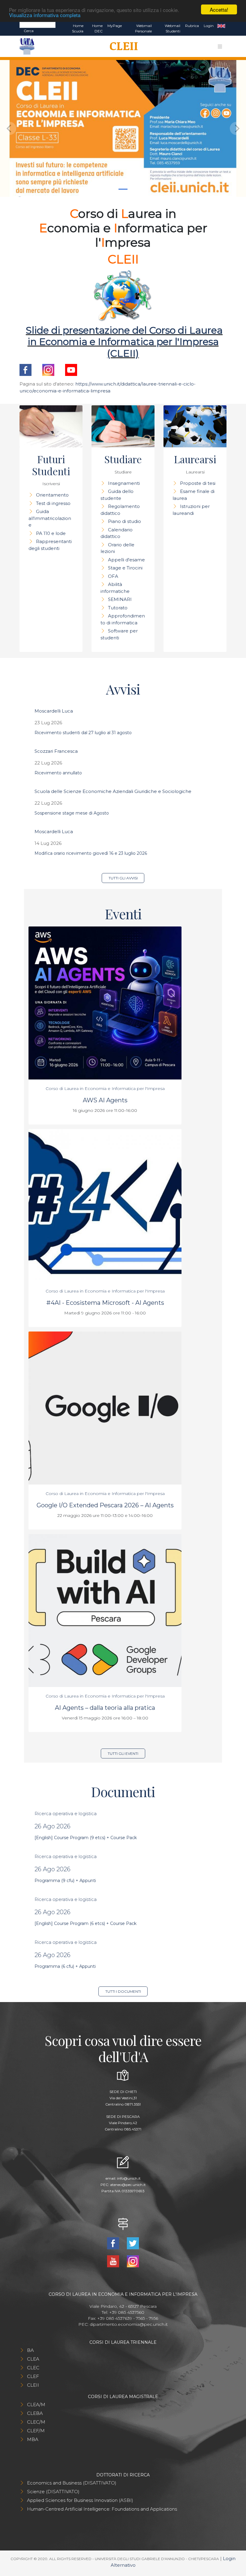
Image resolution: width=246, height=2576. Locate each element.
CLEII (33, 2385)
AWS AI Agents (105, 1100)
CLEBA (35, 2413)
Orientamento (52, 495)
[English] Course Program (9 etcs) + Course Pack (86, 1838)
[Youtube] (71, 369)
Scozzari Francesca (56, 751)
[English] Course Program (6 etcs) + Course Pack (85, 1923)
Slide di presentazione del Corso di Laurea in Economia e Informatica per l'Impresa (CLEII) (124, 342)
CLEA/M (36, 2405)
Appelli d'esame (126, 560)
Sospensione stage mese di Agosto (72, 813)
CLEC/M (36, 2422)
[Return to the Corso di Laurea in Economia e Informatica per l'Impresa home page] (122, 47)
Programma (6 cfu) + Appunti (65, 1966)
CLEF (33, 2376)
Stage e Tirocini (125, 568)
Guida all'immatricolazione (50, 518)
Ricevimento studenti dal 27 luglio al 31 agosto (83, 733)
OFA (113, 576)
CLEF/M (36, 2431)
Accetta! (219, 9)
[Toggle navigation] (220, 47)
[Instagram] (133, 2261)
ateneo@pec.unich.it (128, 2185)
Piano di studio (124, 521)
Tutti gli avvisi (123, 878)
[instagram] (48, 369)
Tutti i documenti (123, 1991)
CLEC (33, 2368)
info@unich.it (129, 2178)
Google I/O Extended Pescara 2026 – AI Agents (105, 1505)
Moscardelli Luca (54, 711)
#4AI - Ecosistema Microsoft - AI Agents (105, 1303)
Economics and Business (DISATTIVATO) (72, 2483)
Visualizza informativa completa (45, 15)
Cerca (29, 31)
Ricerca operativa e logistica (66, 1813)
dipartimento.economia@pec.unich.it (129, 2324)
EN (221, 26)
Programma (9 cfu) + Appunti (65, 1881)
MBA (33, 2439)
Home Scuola (78, 28)
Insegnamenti (124, 483)
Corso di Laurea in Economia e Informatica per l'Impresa (105, 1088)
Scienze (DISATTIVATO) (53, 2492)
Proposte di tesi (198, 483)
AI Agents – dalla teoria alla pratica (105, 1708)
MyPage (115, 26)
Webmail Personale (143, 28)
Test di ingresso (53, 503)
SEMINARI (120, 599)
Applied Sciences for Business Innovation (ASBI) (80, 2500)
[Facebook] (114, 2243)
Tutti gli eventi (123, 1753)
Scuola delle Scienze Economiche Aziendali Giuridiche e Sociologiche (113, 791)
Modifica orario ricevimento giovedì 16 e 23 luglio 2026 (91, 853)
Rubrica (192, 26)
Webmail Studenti (172, 28)
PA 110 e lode (51, 533)
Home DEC (97, 28)
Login (209, 26)
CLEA (33, 2359)
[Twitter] (133, 2243)
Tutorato (118, 608)
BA (30, 2350)
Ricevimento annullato (58, 773)
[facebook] (25, 369)
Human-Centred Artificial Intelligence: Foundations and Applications (102, 2509)
